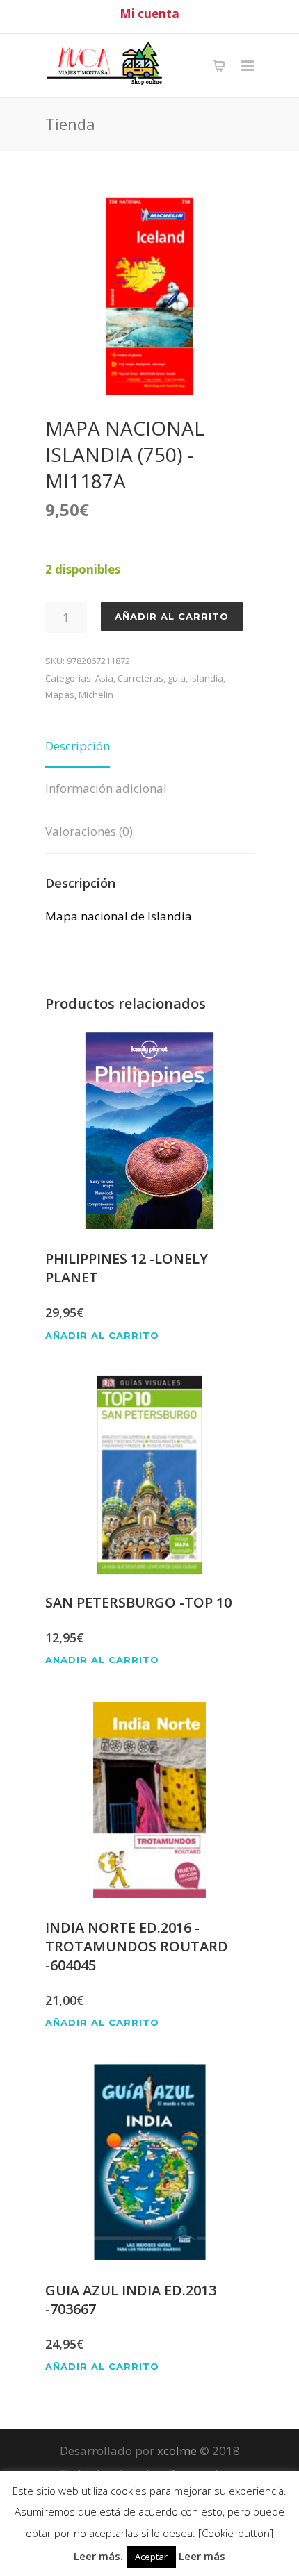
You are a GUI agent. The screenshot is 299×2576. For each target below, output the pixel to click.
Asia (104, 678)
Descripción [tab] (78, 746)
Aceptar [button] (151, 2557)
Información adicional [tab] (106, 788)
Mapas (60, 695)
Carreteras (140, 678)
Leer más (97, 2556)
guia (177, 678)
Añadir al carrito (172, 616)
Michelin (96, 695)
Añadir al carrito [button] (102, 1336)
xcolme (177, 2451)
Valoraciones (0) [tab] (89, 831)
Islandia (207, 678)
